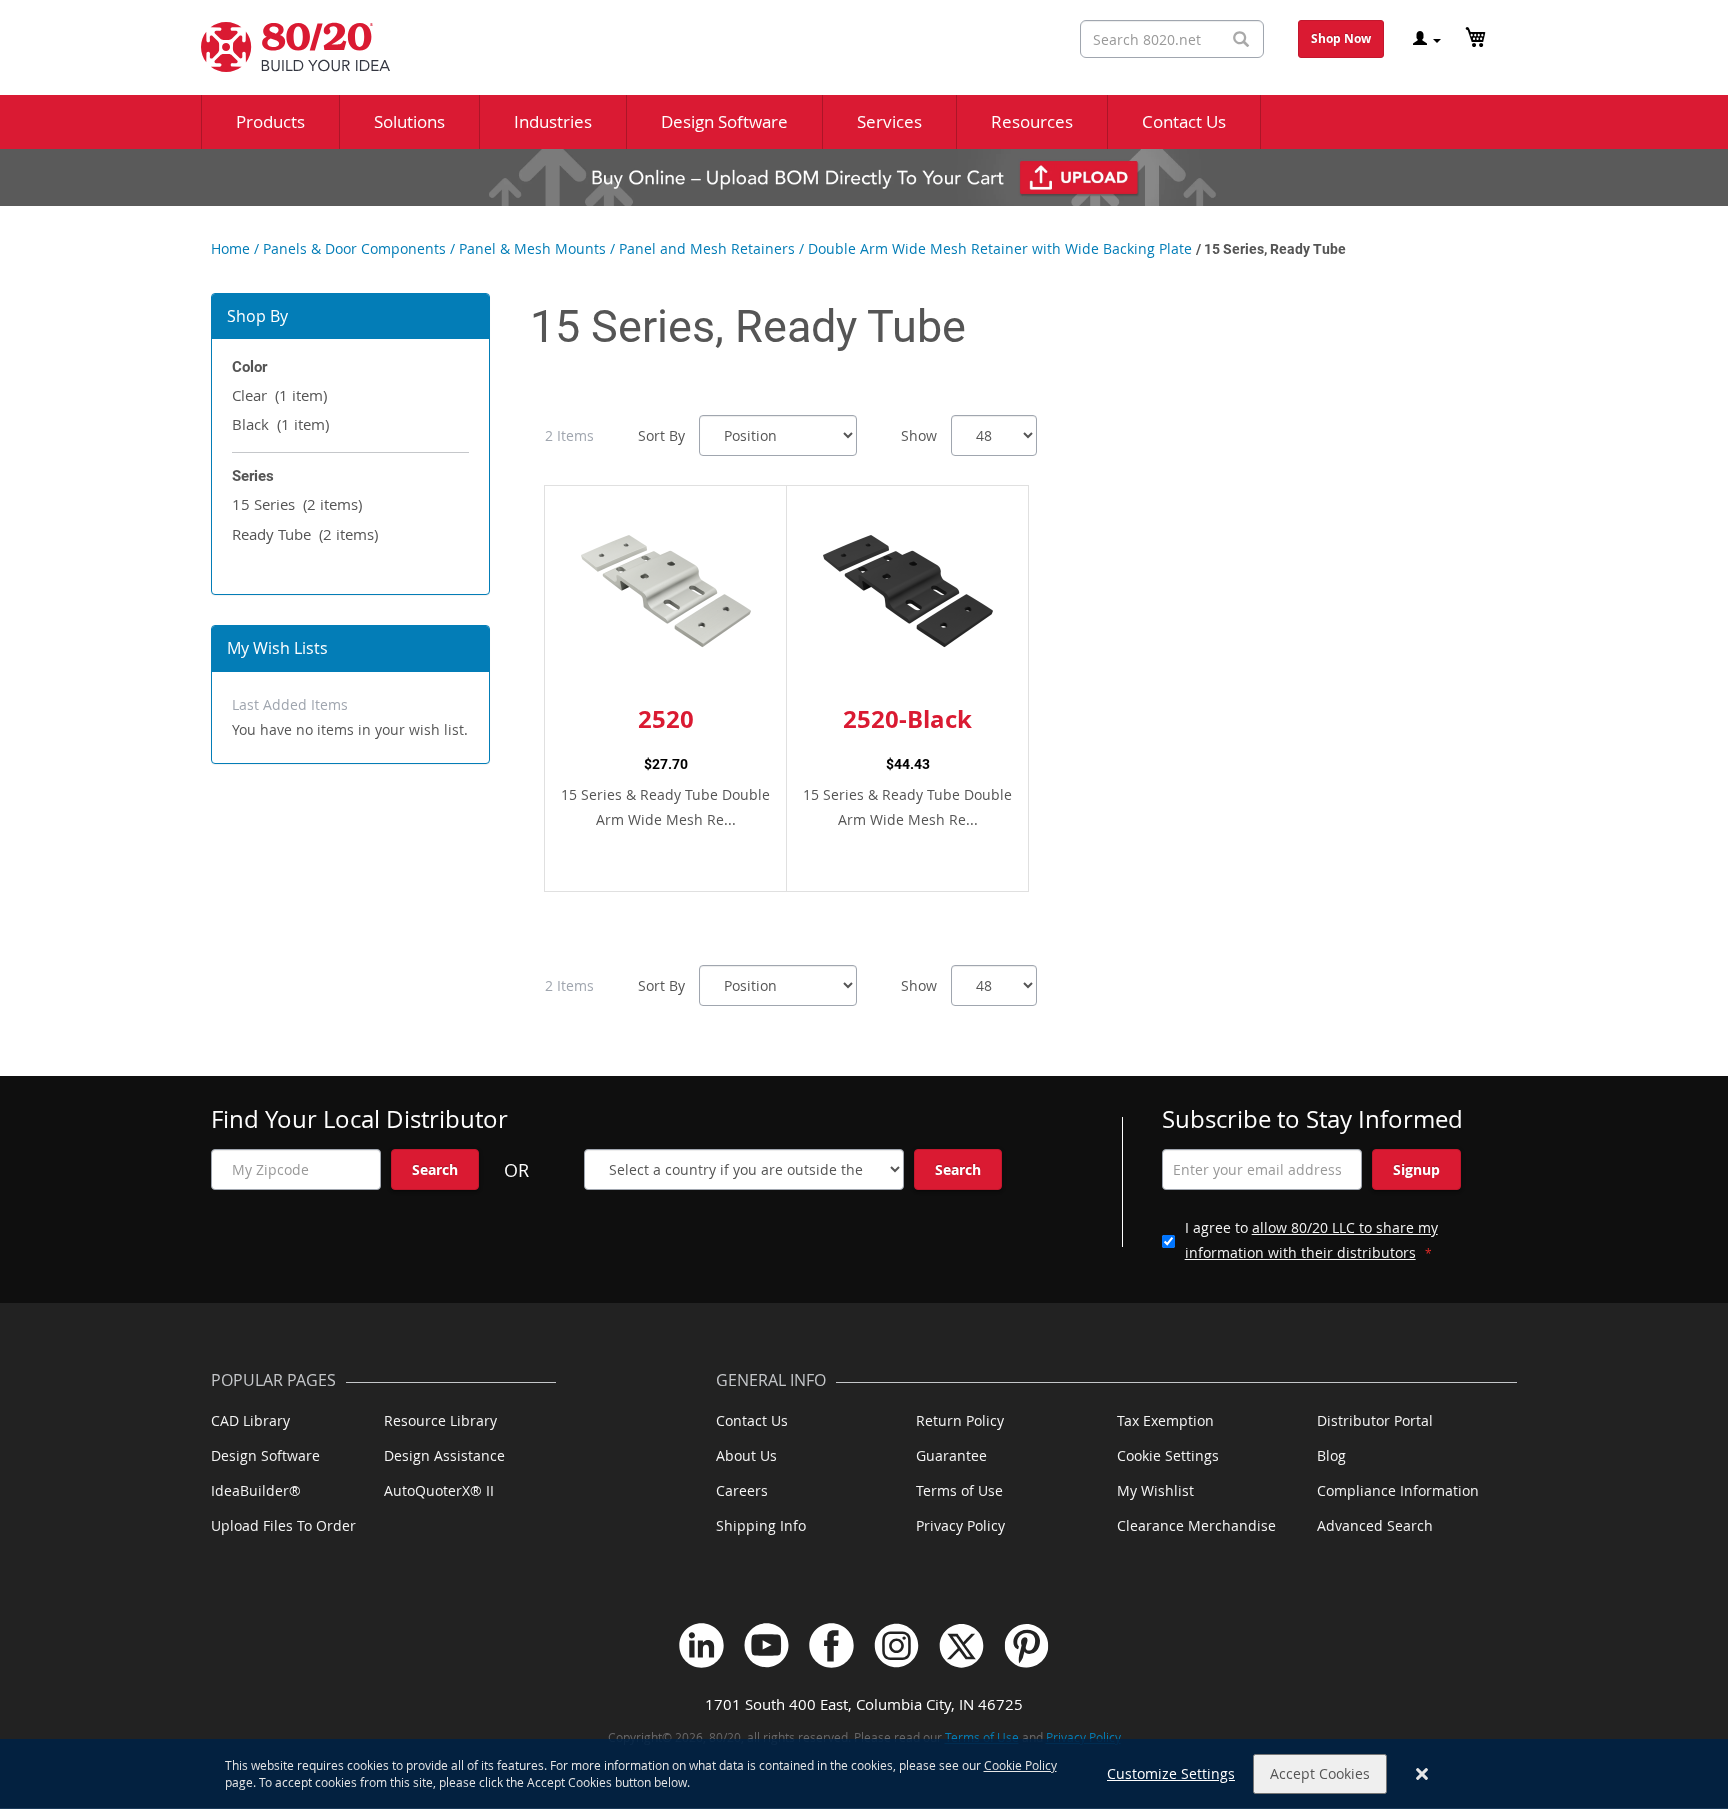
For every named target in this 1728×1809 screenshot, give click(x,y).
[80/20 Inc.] (285, 47)
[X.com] (961, 1645)
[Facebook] (831, 1645)
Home (230, 248)
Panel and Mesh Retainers (707, 248)
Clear (279, 395)
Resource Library (440, 1420)
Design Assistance (444, 1455)
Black (280, 424)
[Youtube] (766, 1645)
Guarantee (951, 1455)
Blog (1331, 1455)
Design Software (265, 1455)
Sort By (661, 435)
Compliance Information (1398, 1490)
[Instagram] (896, 1645)
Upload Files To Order (283, 1525)
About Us (746, 1455)
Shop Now (1341, 38)
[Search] (1241, 39)
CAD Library (250, 1420)
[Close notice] (1422, 1774)
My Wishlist (1155, 1490)
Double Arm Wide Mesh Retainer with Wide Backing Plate (1000, 248)
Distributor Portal (1375, 1420)
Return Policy (960, 1420)
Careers (742, 1490)
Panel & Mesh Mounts (532, 248)
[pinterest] (1026, 1645)
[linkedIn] (701, 1645)
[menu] (864, 122)
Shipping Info (761, 1525)
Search (435, 1169)
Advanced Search (1375, 1525)
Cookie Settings (1168, 1455)
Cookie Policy (1020, 1765)
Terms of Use (959, 1490)
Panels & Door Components (354, 248)
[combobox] (1172, 39)
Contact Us (752, 1420)
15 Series (297, 504)
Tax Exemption (1165, 1420)
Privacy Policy (960, 1525)
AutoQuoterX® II (439, 1490)
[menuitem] (270, 122)
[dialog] (864, 1774)
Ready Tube (305, 534)
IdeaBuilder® (256, 1490)
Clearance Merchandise (1196, 1525)
